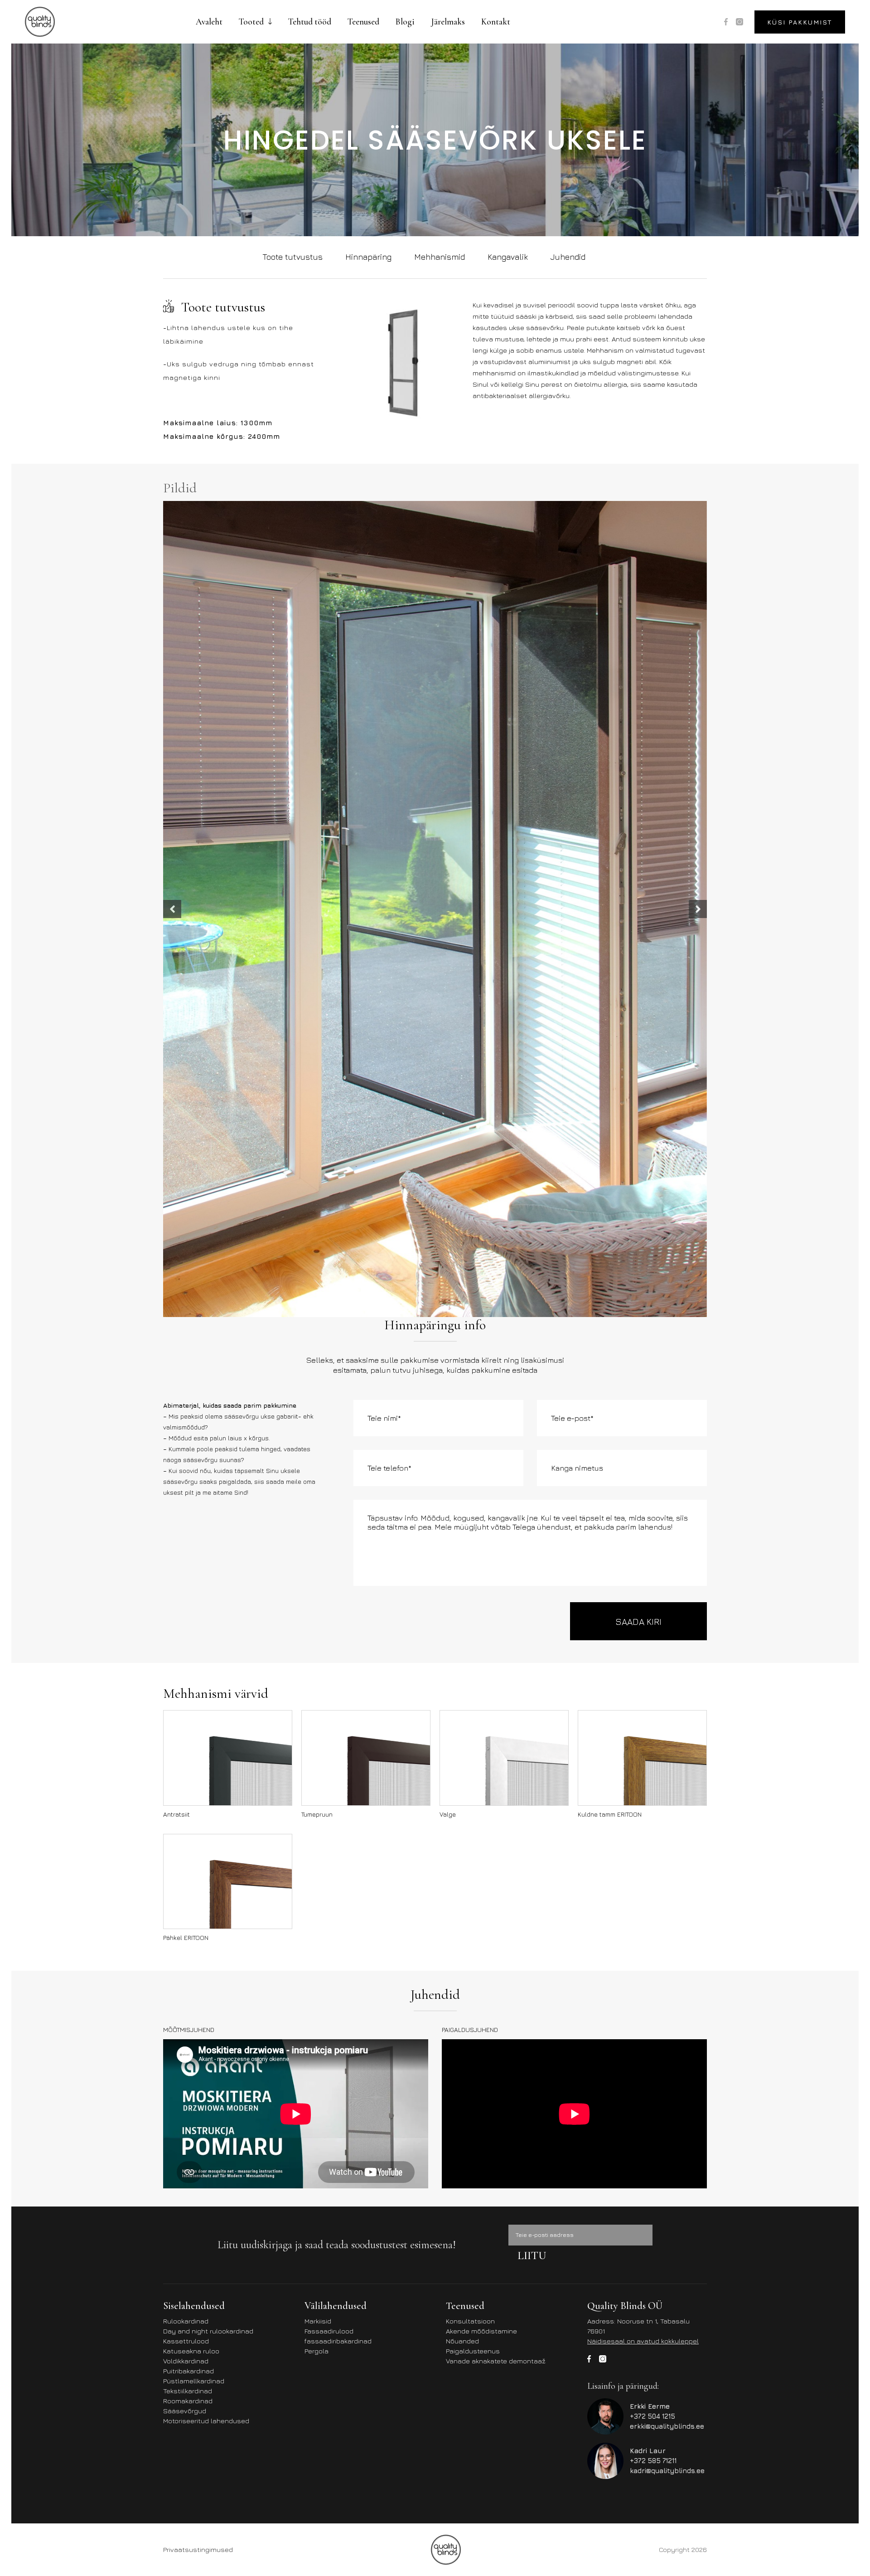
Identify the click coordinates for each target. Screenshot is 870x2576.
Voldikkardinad (186, 2051)
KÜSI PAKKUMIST (800, 22)
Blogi (405, 22)
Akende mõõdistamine (481, 2021)
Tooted (251, 22)
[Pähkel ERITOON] (228, 1571)
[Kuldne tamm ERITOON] (642, 1448)
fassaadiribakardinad (338, 2031)
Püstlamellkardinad (194, 2071)
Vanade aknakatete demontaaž (496, 2051)
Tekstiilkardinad (188, 2081)
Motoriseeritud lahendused (206, 2111)
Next (698, 754)
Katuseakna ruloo (191, 2041)
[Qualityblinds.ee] (40, 22)
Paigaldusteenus (473, 2041)
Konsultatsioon (470, 2011)
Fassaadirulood (329, 2021)
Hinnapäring (368, 257)
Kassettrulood (186, 2031)
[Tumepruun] (366, 1448)
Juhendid (568, 257)
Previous (172, 754)
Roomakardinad (188, 2091)
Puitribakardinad (188, 2061)
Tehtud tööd (310, 22)
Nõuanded (462, 2031)
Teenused (363, 22)
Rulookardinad (186, 2011)
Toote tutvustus (292, 257)
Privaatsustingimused (198, 2240)
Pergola (317, 2041)
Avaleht (209, 22)
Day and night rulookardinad (208, 2021)
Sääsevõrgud (185, 2101)
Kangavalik (508, 257)
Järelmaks (448, 22)
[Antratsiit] (228, 1448)
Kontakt (496, 22)
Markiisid (318, 2011)
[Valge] (504, 1448)
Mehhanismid (440, 257)
